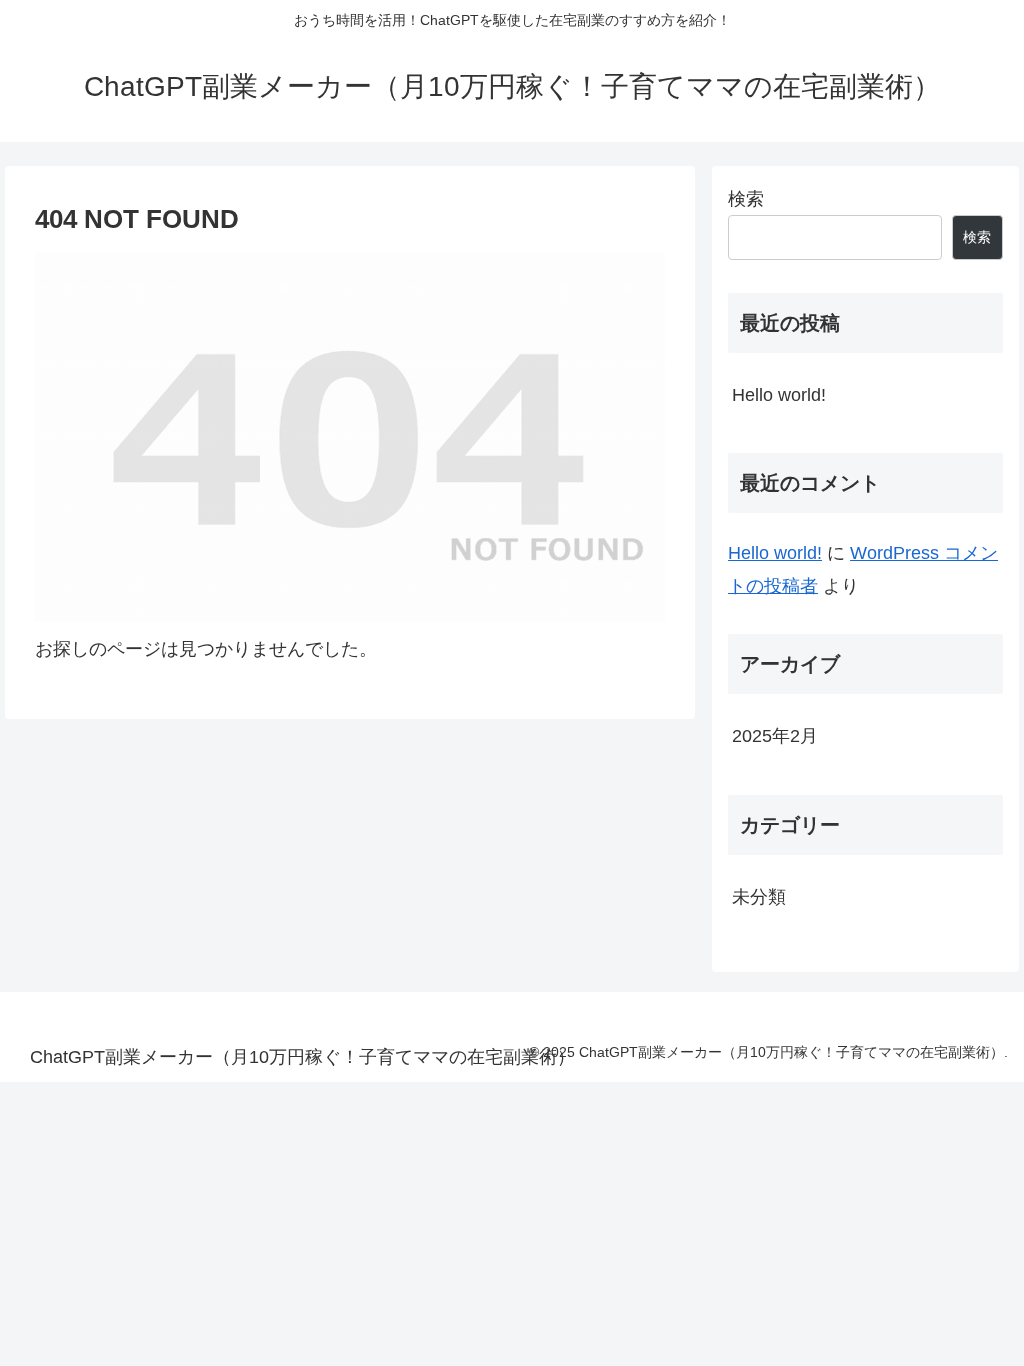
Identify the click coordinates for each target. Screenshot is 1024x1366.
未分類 (759, 897)
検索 (746, 199)
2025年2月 (775, 736)
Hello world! (779, 395)
